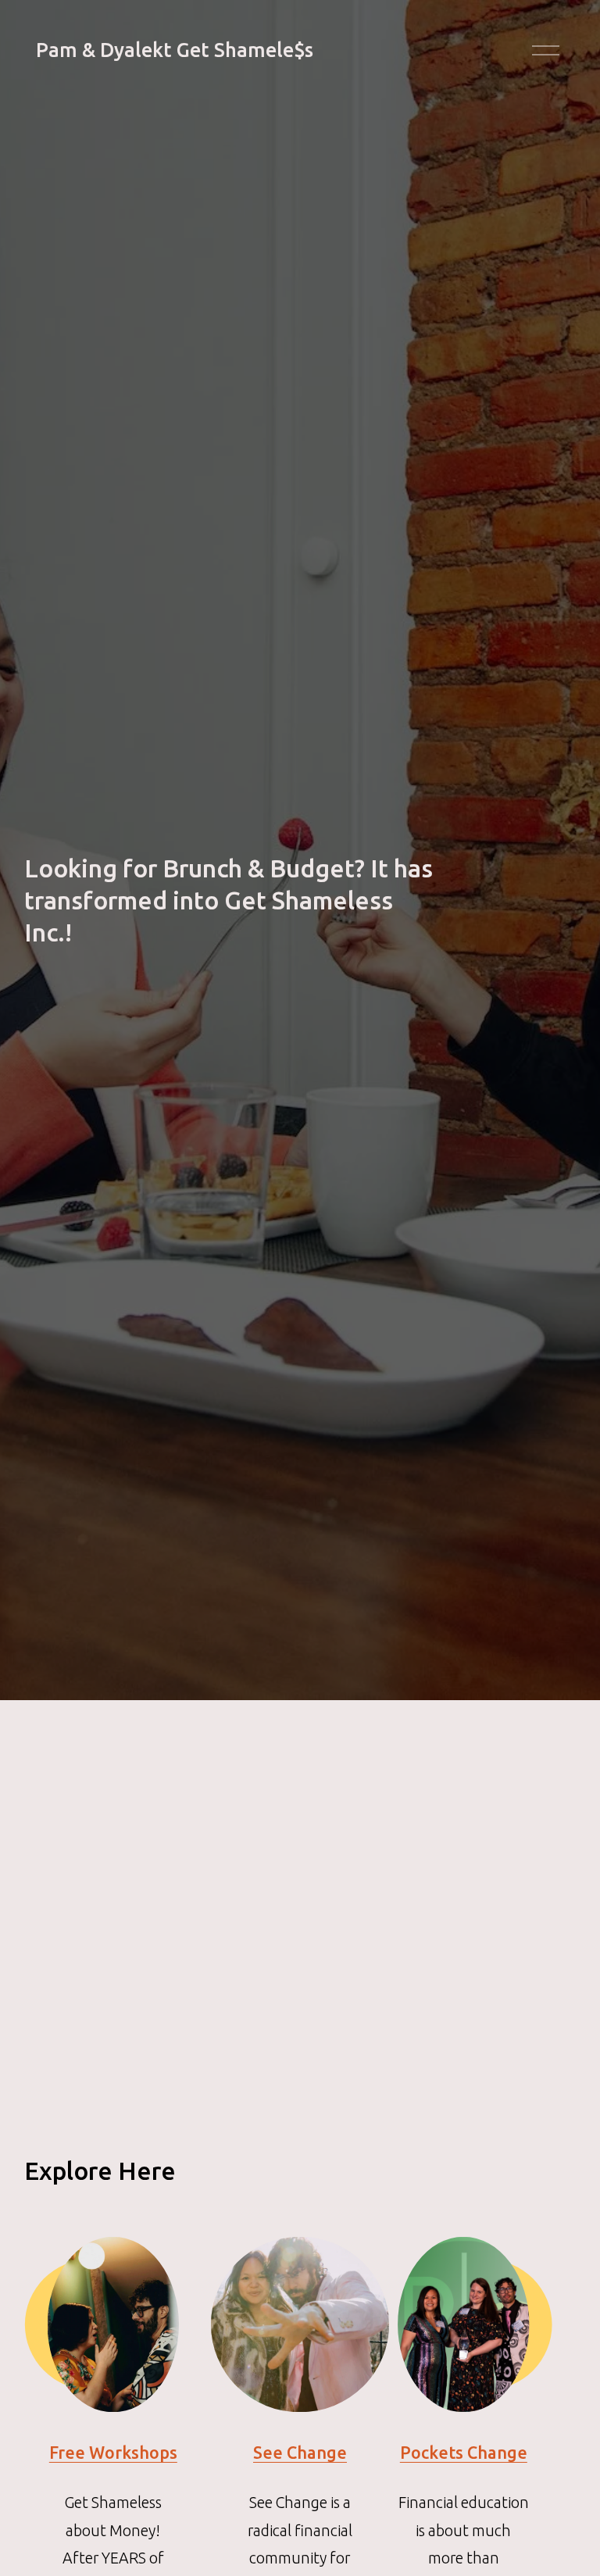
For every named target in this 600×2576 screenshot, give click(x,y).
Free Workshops (113, 2453)
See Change (300, 2453)
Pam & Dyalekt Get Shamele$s (175, 50)
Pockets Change (464, 2453)
